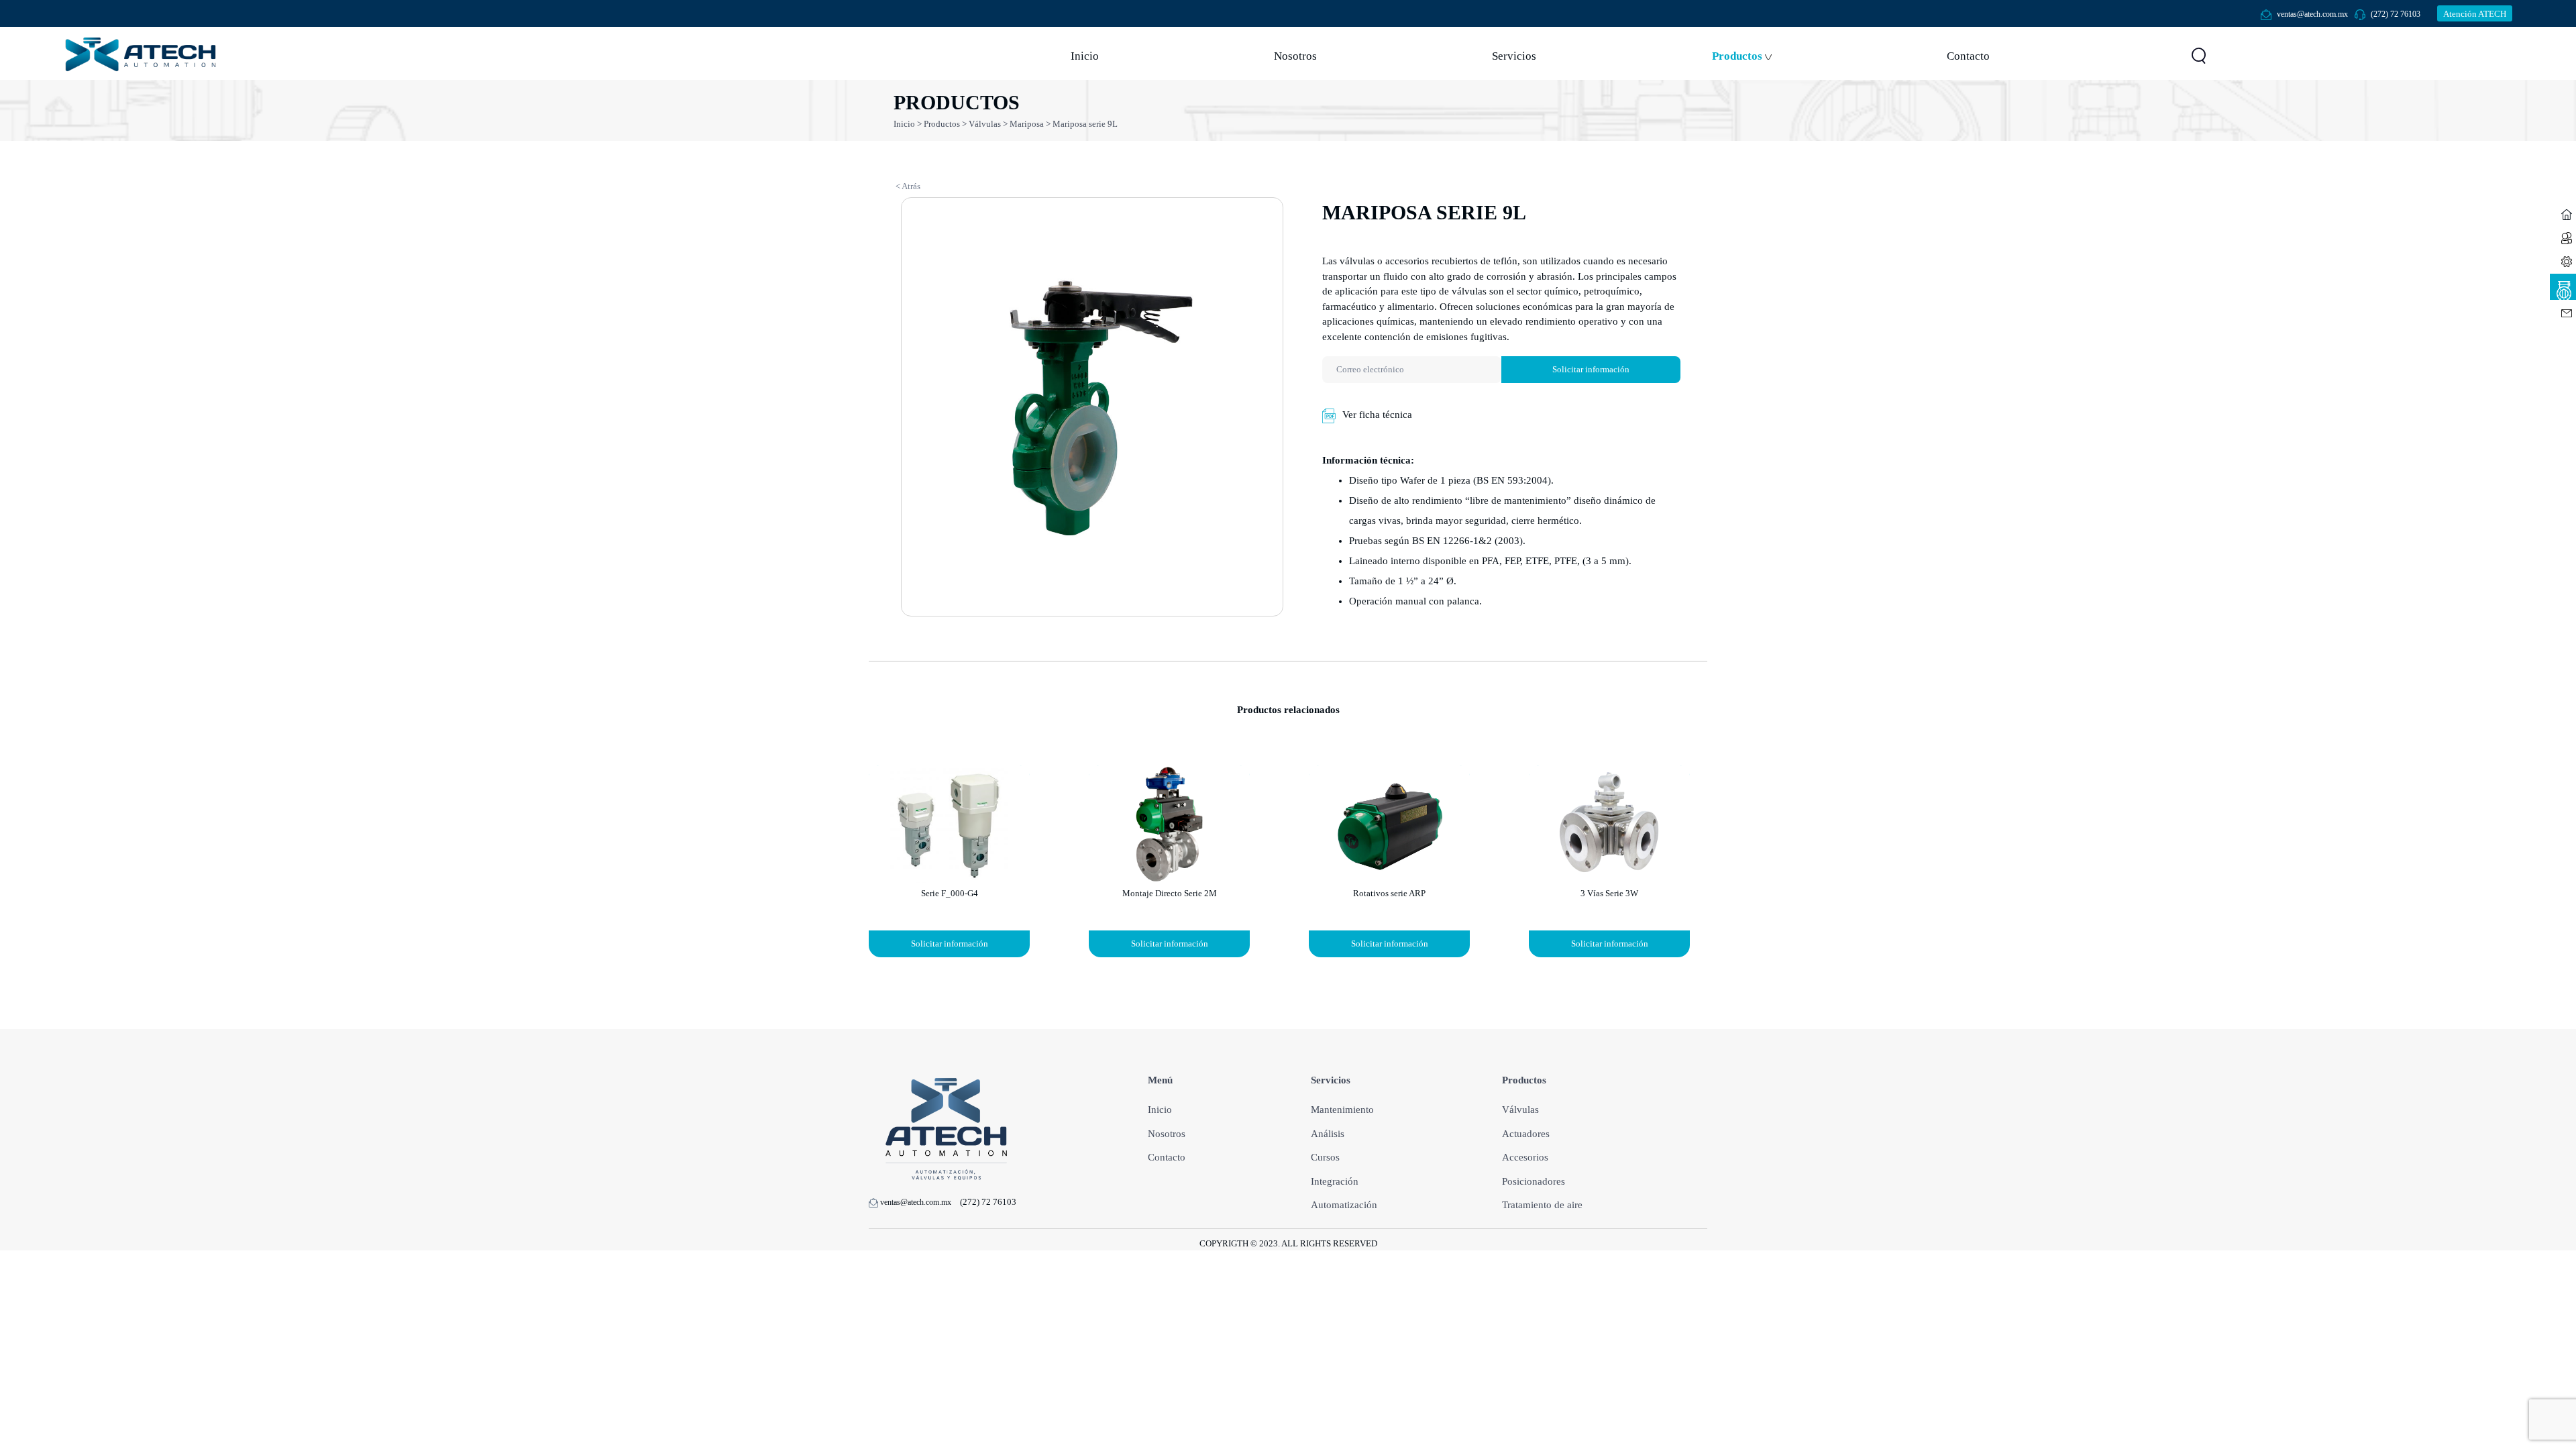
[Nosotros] (2563, 236)
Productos (942, 124)
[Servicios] (2563, 260)
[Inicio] (2563, 213)
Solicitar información (1591, 369)
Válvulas (985, 124)
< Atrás (908, 186)
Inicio (905, 124)
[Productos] (2563, 286)
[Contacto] (2563, 312)
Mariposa (1027, 124)
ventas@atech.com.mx (2312, 14)
